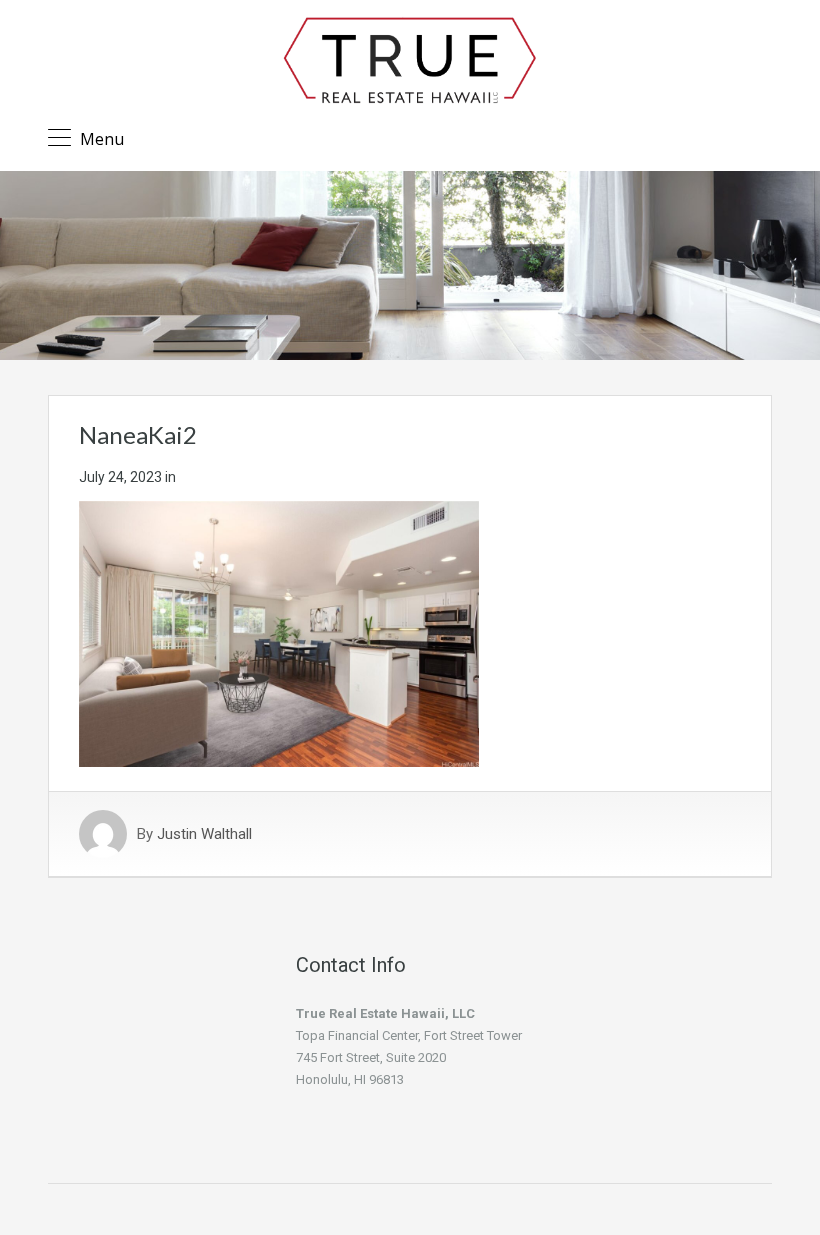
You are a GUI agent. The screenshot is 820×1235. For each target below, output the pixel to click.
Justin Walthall (204, 834)
